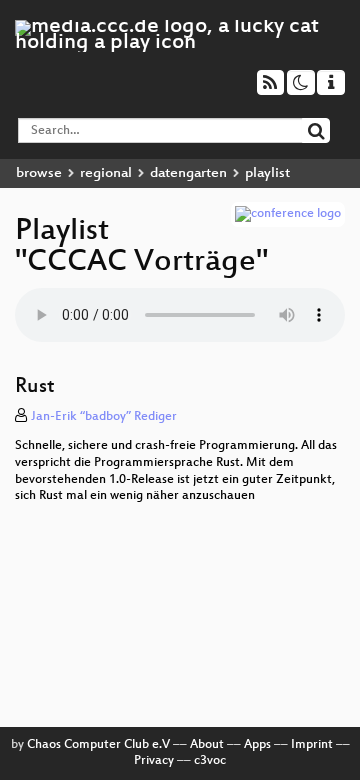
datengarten (188, 173)
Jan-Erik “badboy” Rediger (104, 417)
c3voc (210, 761)
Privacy (154, 761)
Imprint (312, 745)
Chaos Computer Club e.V (98, 745)
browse (39, 173)
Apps (257, 745)
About (207, 745)
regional (106, 173)
